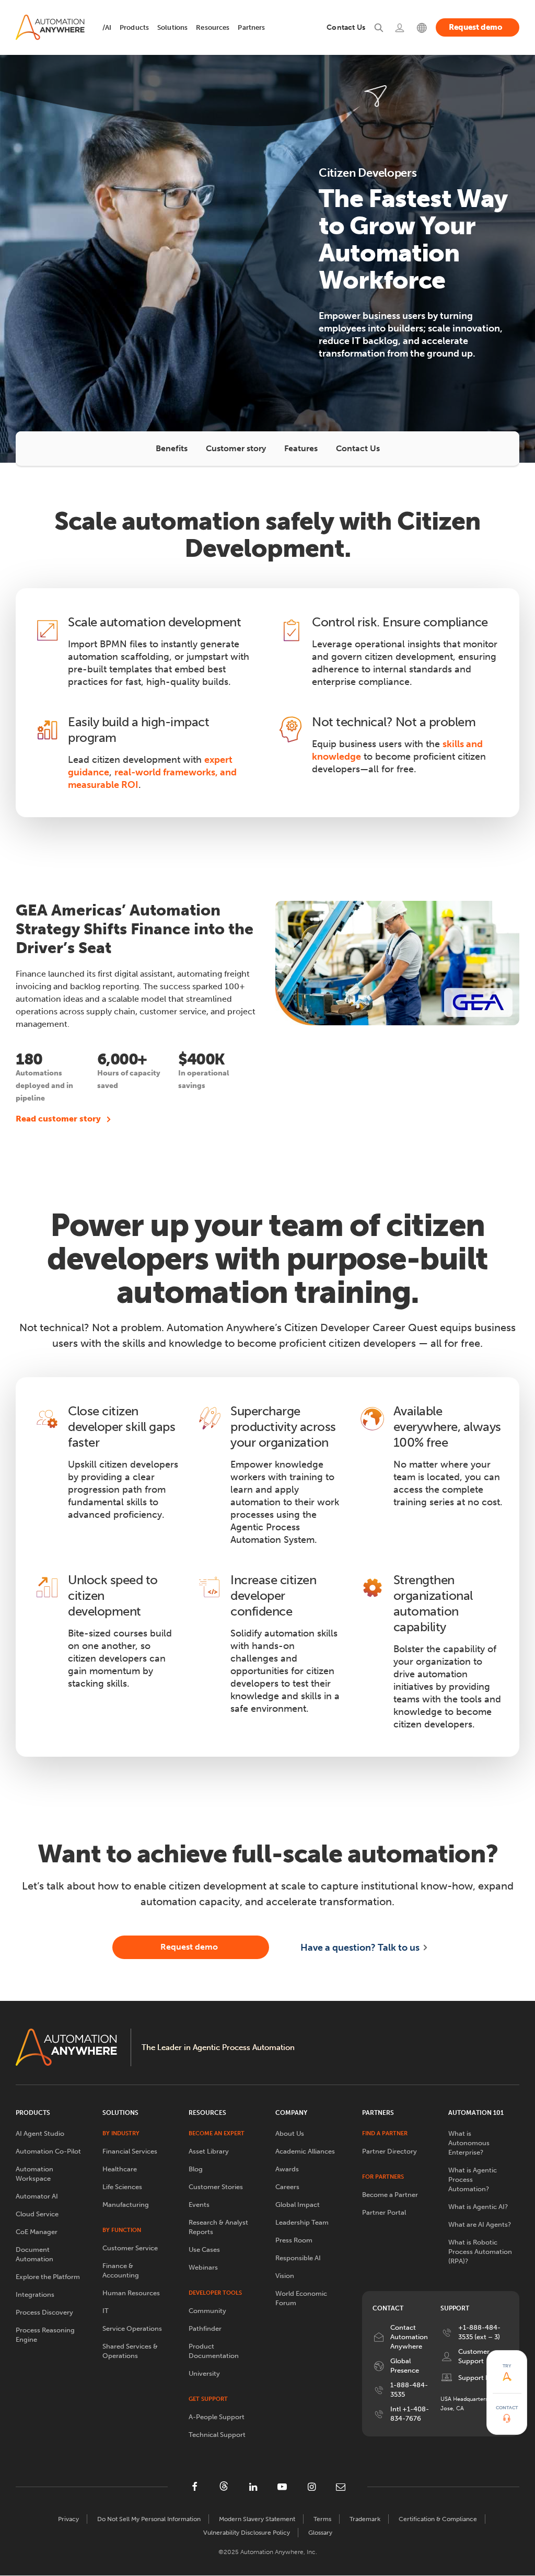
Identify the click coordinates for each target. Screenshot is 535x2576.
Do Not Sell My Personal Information (149, 2519)
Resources (213, 27)
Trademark (365, 2519)
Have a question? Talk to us (360, 1948)
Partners (251, 27)
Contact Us (358, 448)
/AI (107, 27)
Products (134, 27)
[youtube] (282, 2487)
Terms (322, 2519)
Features (301, 448)
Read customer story (58, 1119)
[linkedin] (253, 2487)
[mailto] (341, 2487)
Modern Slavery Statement (257, 2519)
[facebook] (194, 2487)
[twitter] (224, 2486)
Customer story (236, 448)
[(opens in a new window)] (400, 27)
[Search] (379, 27)
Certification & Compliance (438, 2519)
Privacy (68, 2519)
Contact (507, 2408)
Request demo (476, 27)
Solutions (172, 27)
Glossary (320, 2533)
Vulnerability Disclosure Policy (247, 2533)
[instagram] (311, 2487)
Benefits (172, 448)
